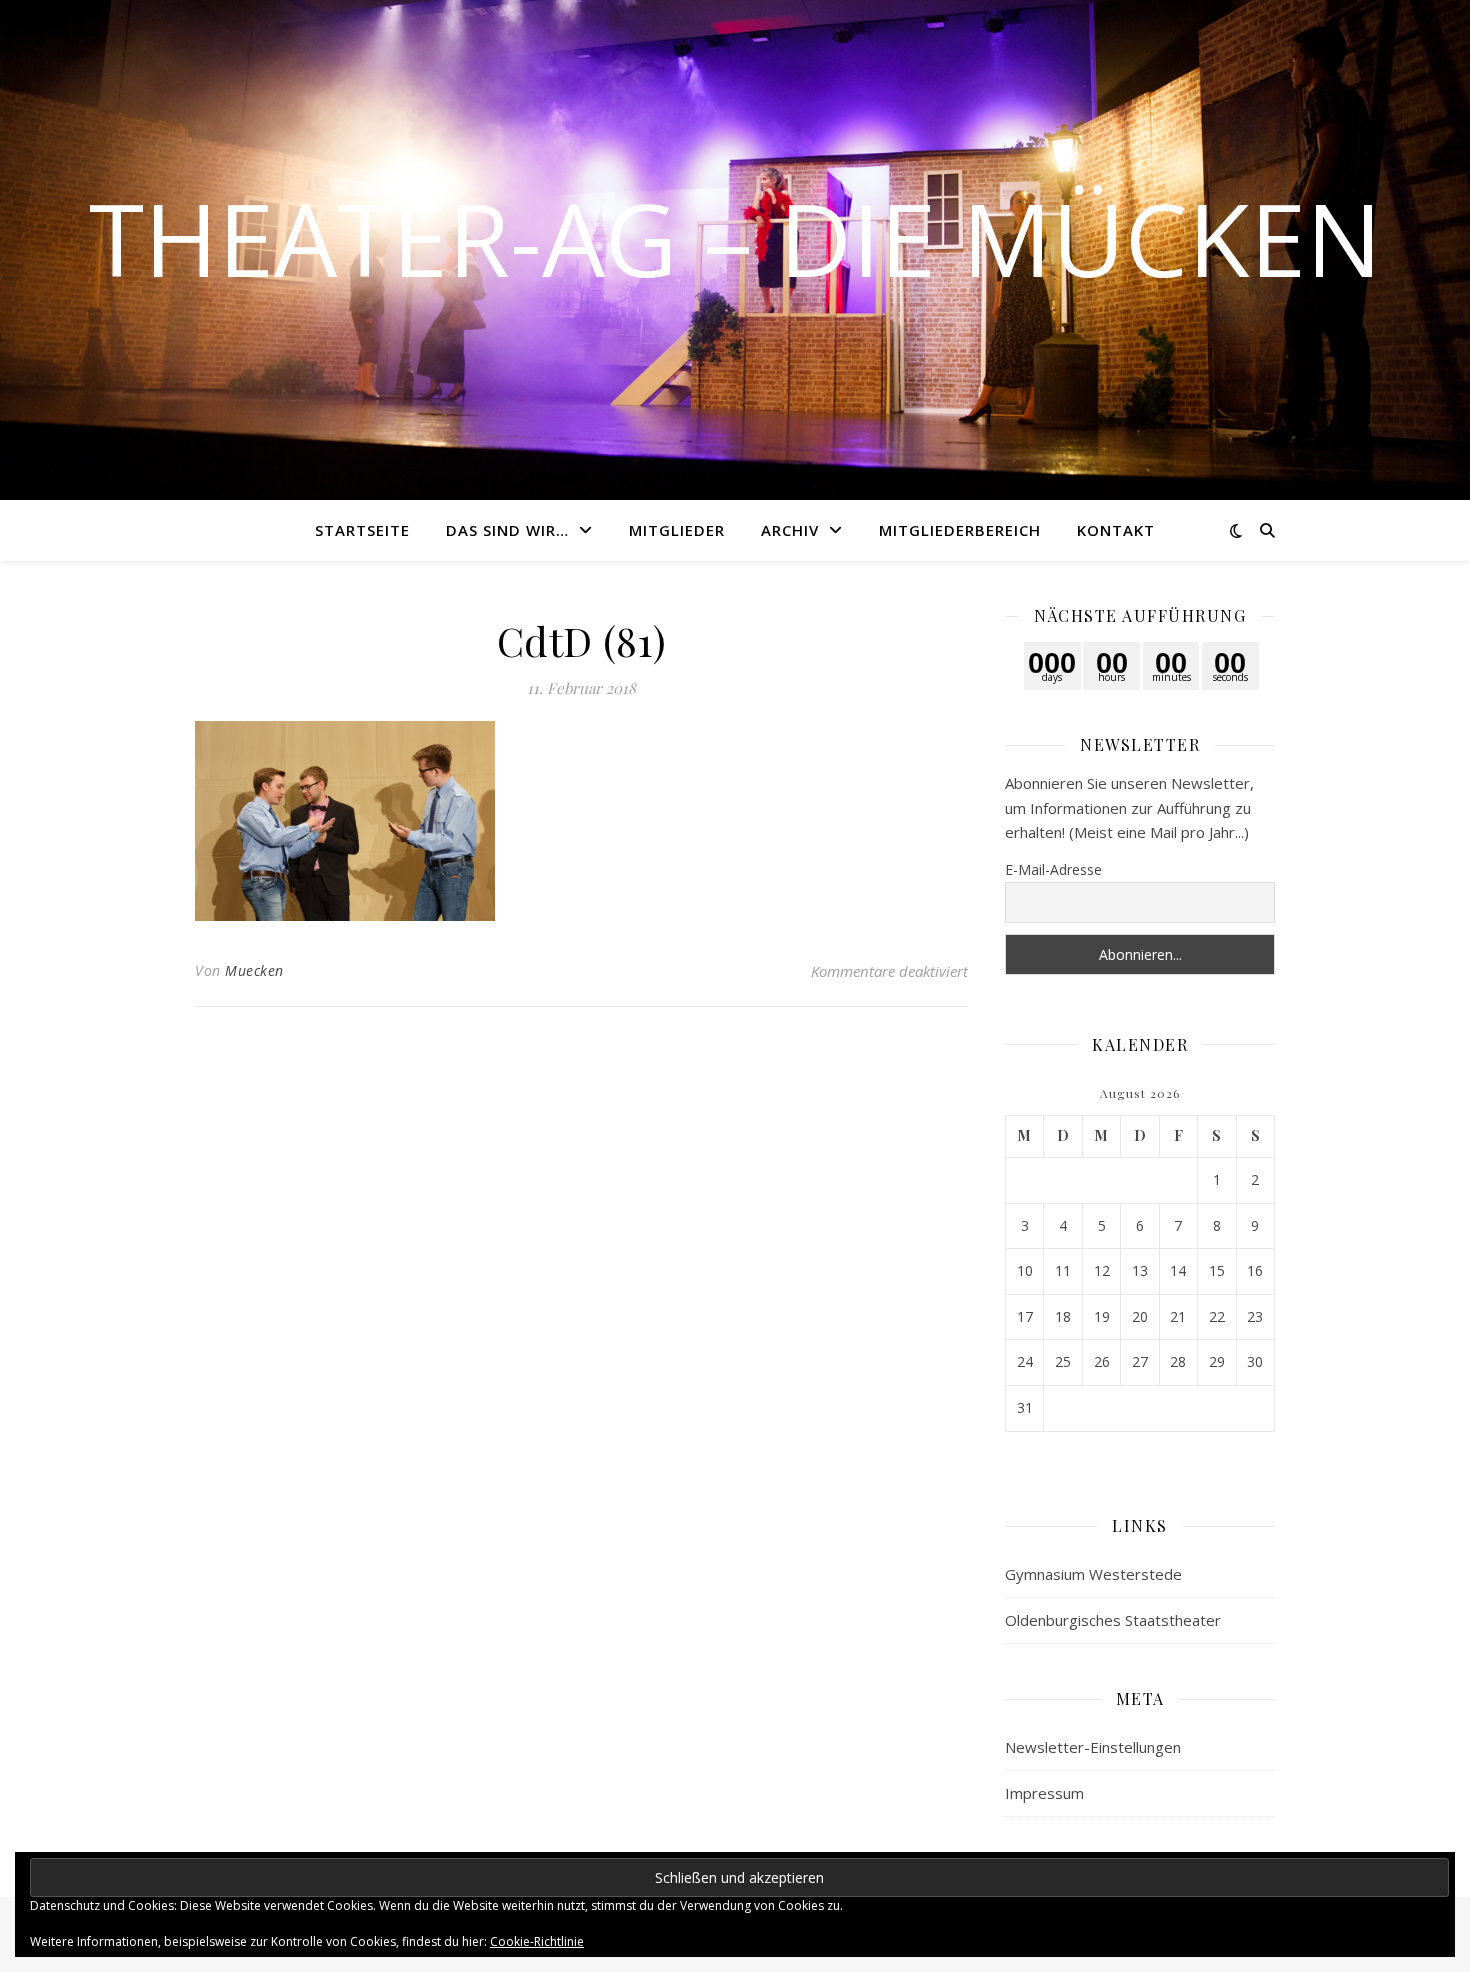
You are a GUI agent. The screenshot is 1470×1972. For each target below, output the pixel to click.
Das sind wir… (507, 530)
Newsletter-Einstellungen (1093, 1747)
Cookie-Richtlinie (537, 1941)
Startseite (362, 530)
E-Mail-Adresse (1053, 869)
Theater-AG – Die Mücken (735, 238)
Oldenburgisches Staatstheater (1113, 1620)
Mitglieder (677, 530)
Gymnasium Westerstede (1093, 1574)
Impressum (1044, 1793)
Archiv (790, 530)
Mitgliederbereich (960, 530)
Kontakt (1116, 530)
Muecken (254, 970)
